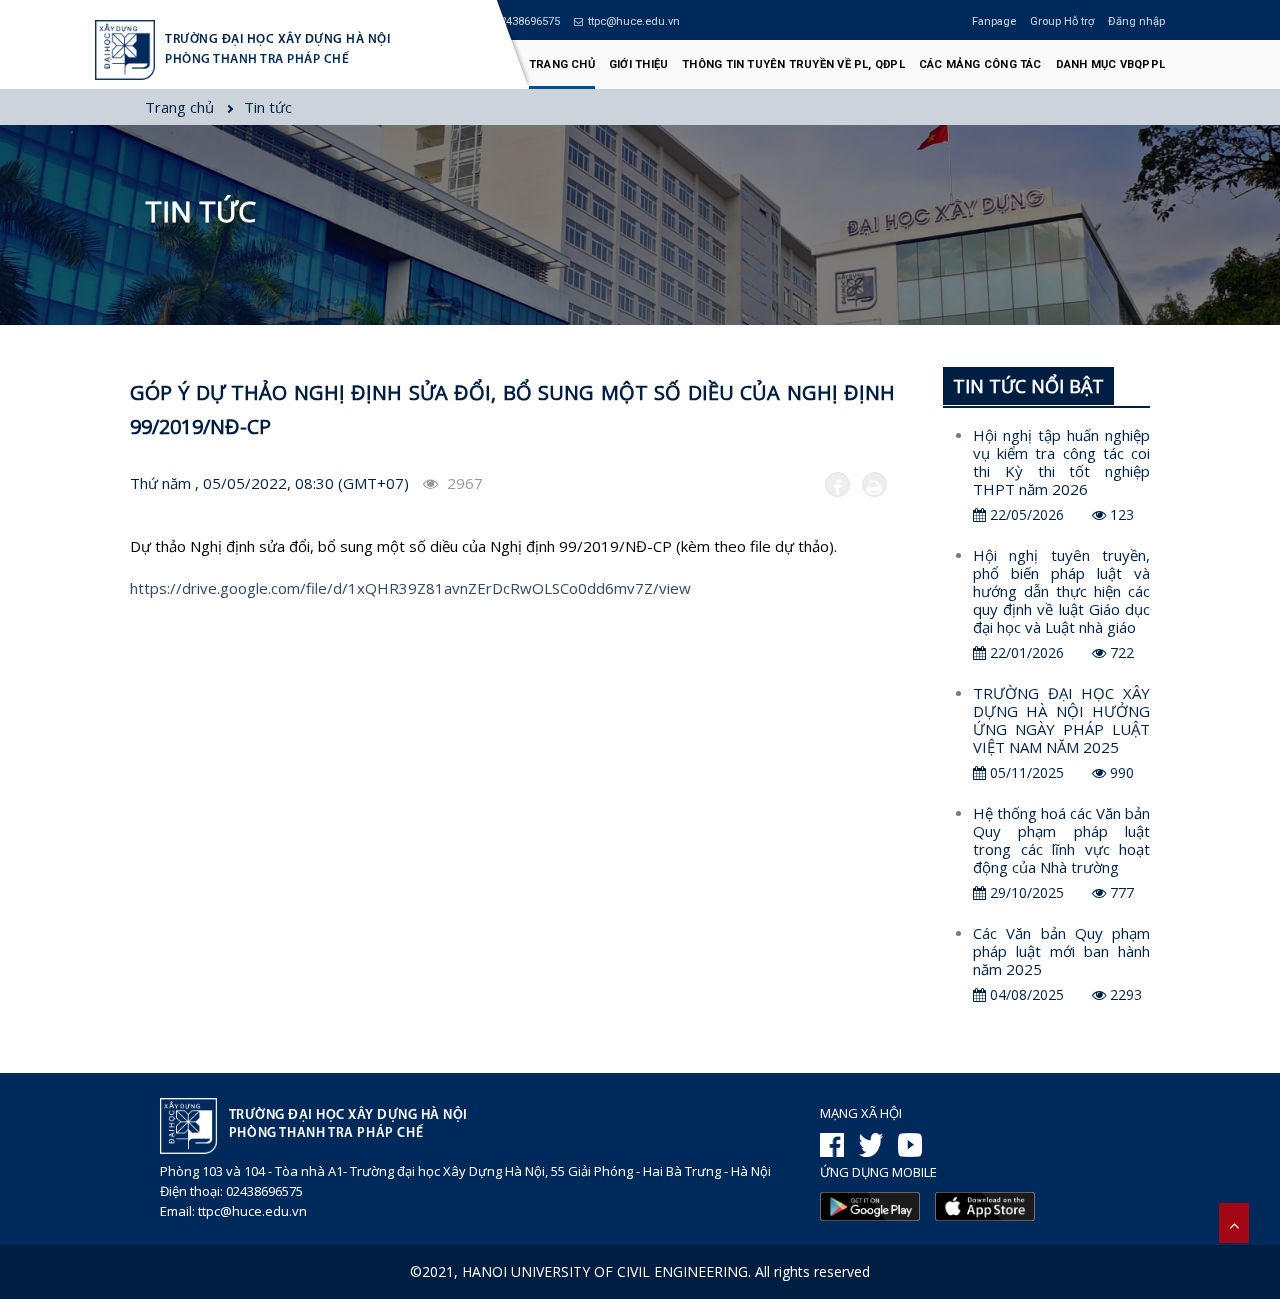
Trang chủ (562, 64)
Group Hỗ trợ (1062, 21)
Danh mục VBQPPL (1110, 64)
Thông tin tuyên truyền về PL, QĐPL (793, 64)
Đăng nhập (1136, 21)
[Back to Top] (1234, 1223)
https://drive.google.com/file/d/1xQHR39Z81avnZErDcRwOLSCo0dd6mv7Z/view (410, 588)
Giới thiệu (638, 64)
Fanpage (994, 21)
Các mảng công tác (980, 64)
